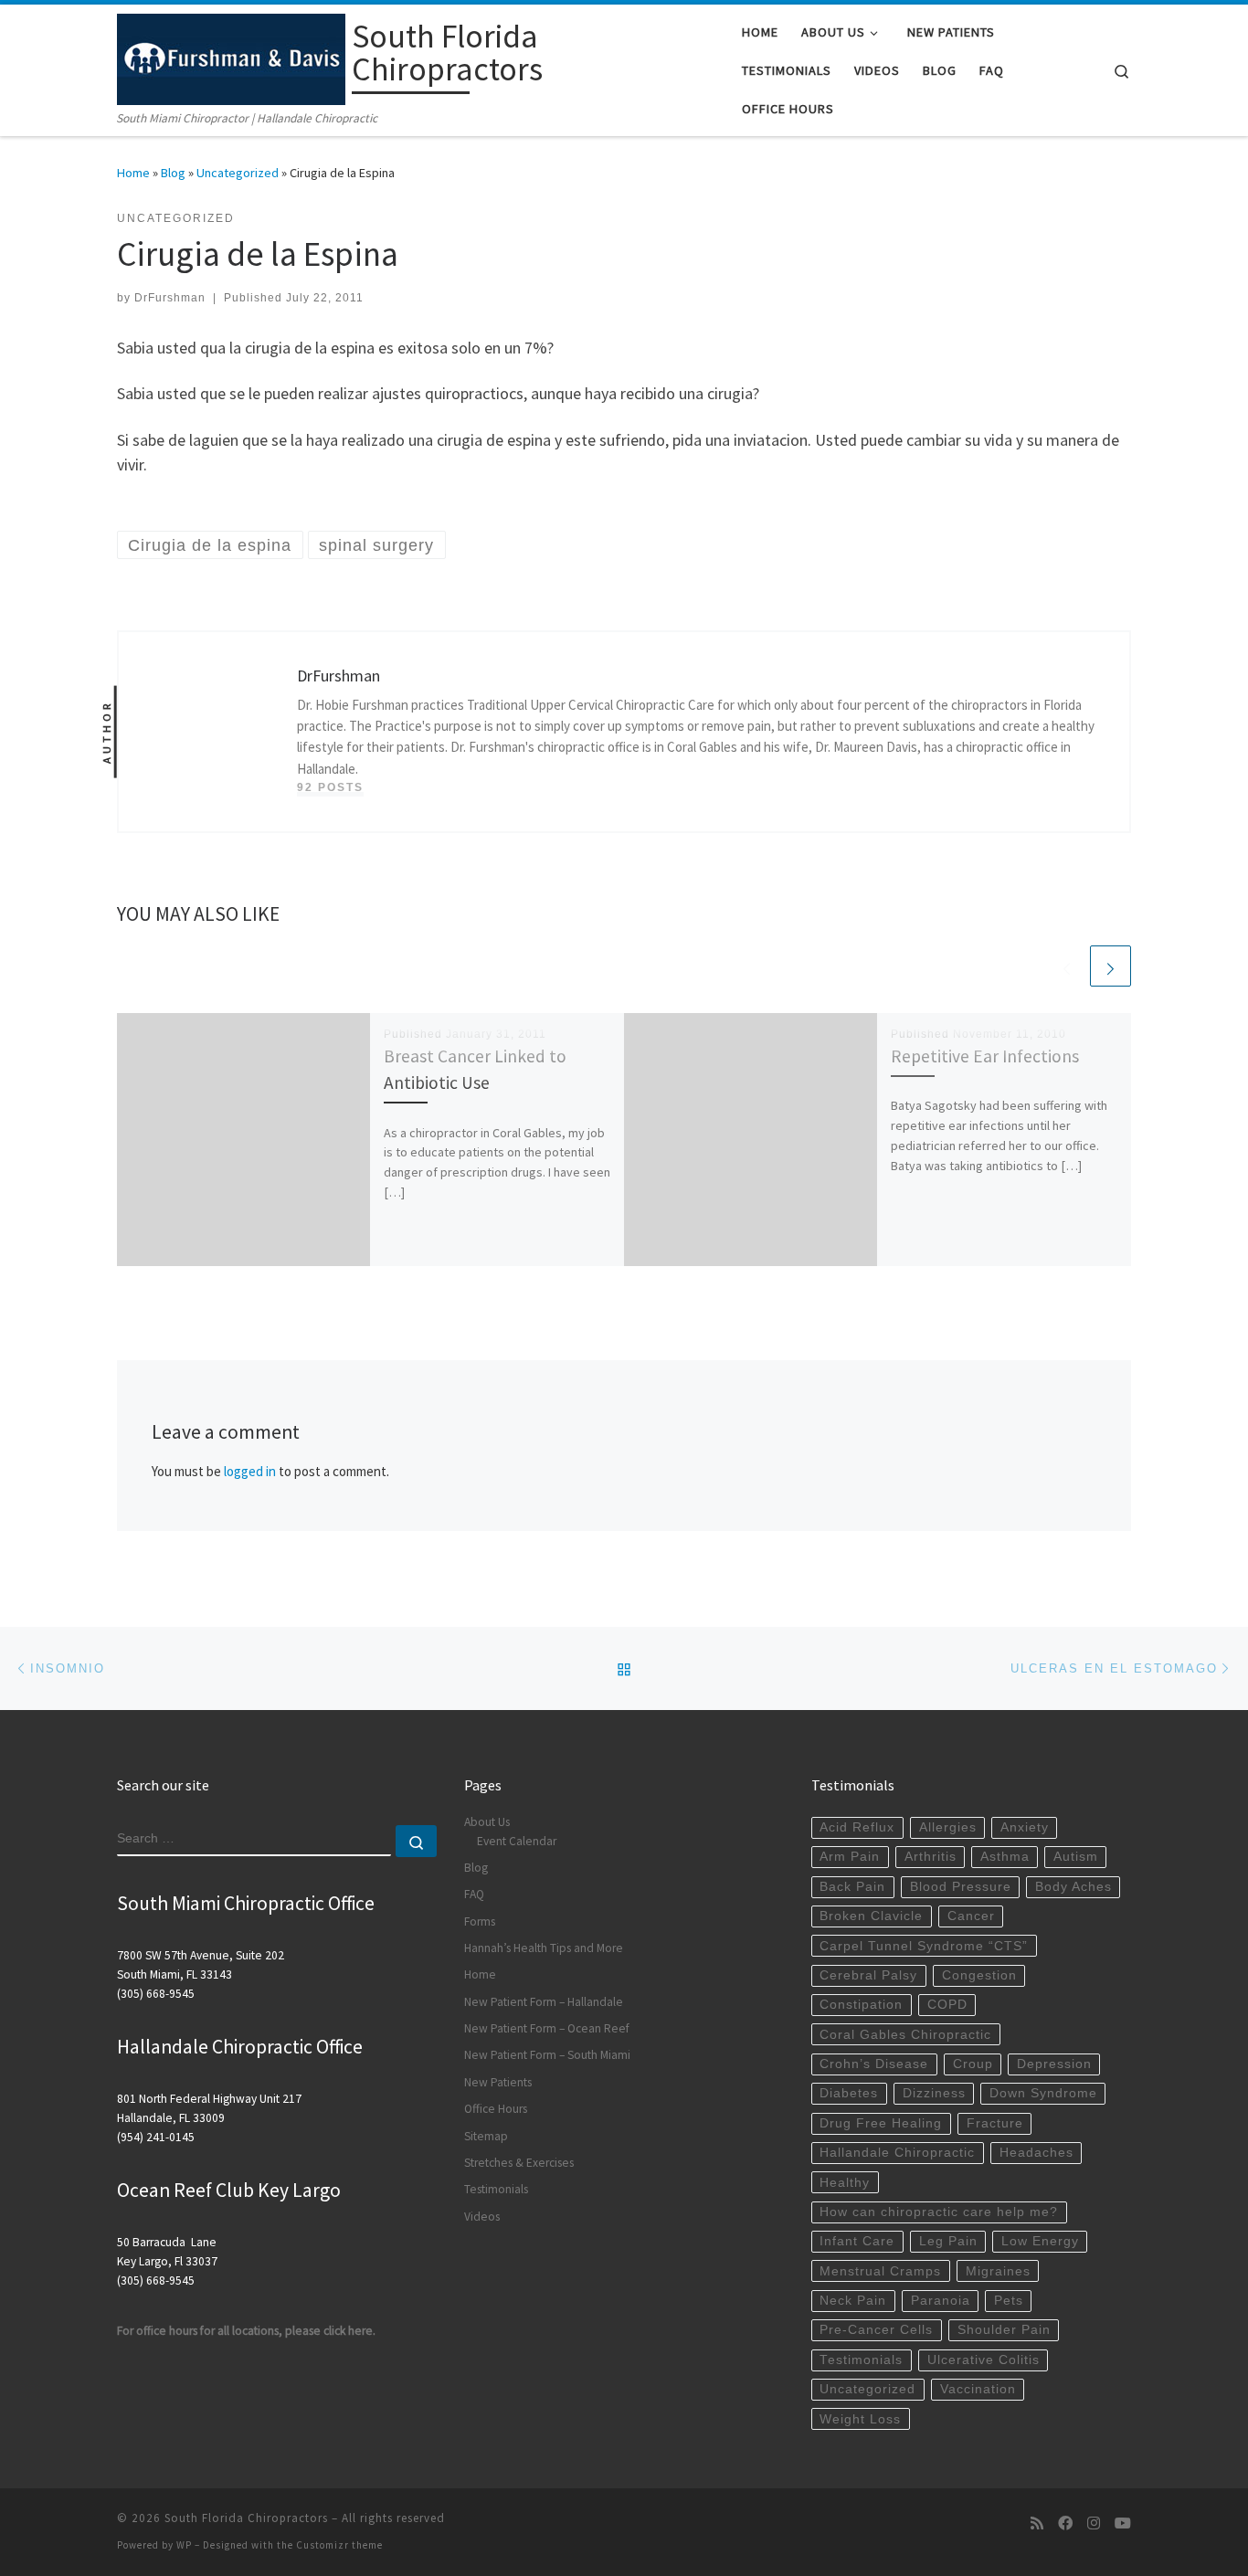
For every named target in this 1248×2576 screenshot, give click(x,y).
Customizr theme (339, 2545)
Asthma (1005, 1857)
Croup (973, 2064)
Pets (1009, 2301)
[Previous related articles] (1067, 966)
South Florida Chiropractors (246, 2518)
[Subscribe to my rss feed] (1037, 2523)
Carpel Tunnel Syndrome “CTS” (924, 1946)
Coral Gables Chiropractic (905, 2035)
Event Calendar (517, 1841)
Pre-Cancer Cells (876, 2330)
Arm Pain (850, 1857)
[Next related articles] (1111, 966)
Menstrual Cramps (880, 2271)
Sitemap (486, 2136)
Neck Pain (853, 2301)
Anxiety (1025, 1827)
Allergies (948, 1827)
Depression (1054, 2064)
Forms (480, 1921)
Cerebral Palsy (868, 1975)
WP (184, 2545)
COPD (947, 2005)
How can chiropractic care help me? (939, 2212)
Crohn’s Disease (874, 2064)
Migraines (998, 2271)
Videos (482, 2217)
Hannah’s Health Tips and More (544, 1948)
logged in (250, 1471)
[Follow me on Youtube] (1123, 2523)
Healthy (845, 2183)
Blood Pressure (961, 1887)
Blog (173, 173)
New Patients (498, 2082)
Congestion (979, 1975)
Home (133, 173)
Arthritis (931, 1857)
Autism (1076, 1857)
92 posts (330, 787)
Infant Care (857, 2241)
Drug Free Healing (881, 2123)
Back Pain (852, 1887)
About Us (487, 1822)
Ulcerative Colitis (984, 2360)
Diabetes (849, 2093)
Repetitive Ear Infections (985, 1056)
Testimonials (496, 2189)
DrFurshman (170, 298)
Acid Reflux (857, 1827)
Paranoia (941, 2301)
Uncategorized (238, 173)
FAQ (474, 1894)
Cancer (971, 1916)
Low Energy (1040, 2241)
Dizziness (934, 2093)
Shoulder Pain (1004, 2330)
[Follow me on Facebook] (1065, 2523)
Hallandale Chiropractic (897, 2153)
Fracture (995, 2123)
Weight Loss (860, 2419)
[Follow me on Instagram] (1094, 2523)
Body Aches (1073, 1887)
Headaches (1036, 2153)
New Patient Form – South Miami (547, 2055)
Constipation (861, 2005)
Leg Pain (948, 2241)
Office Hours (496, 2109)
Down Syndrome (1043, 2093)
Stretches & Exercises (519, 2163)
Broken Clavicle (871, 1916)
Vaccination (978, 2389)
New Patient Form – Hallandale (544, 2002)
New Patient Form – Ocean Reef (547, 2028)
